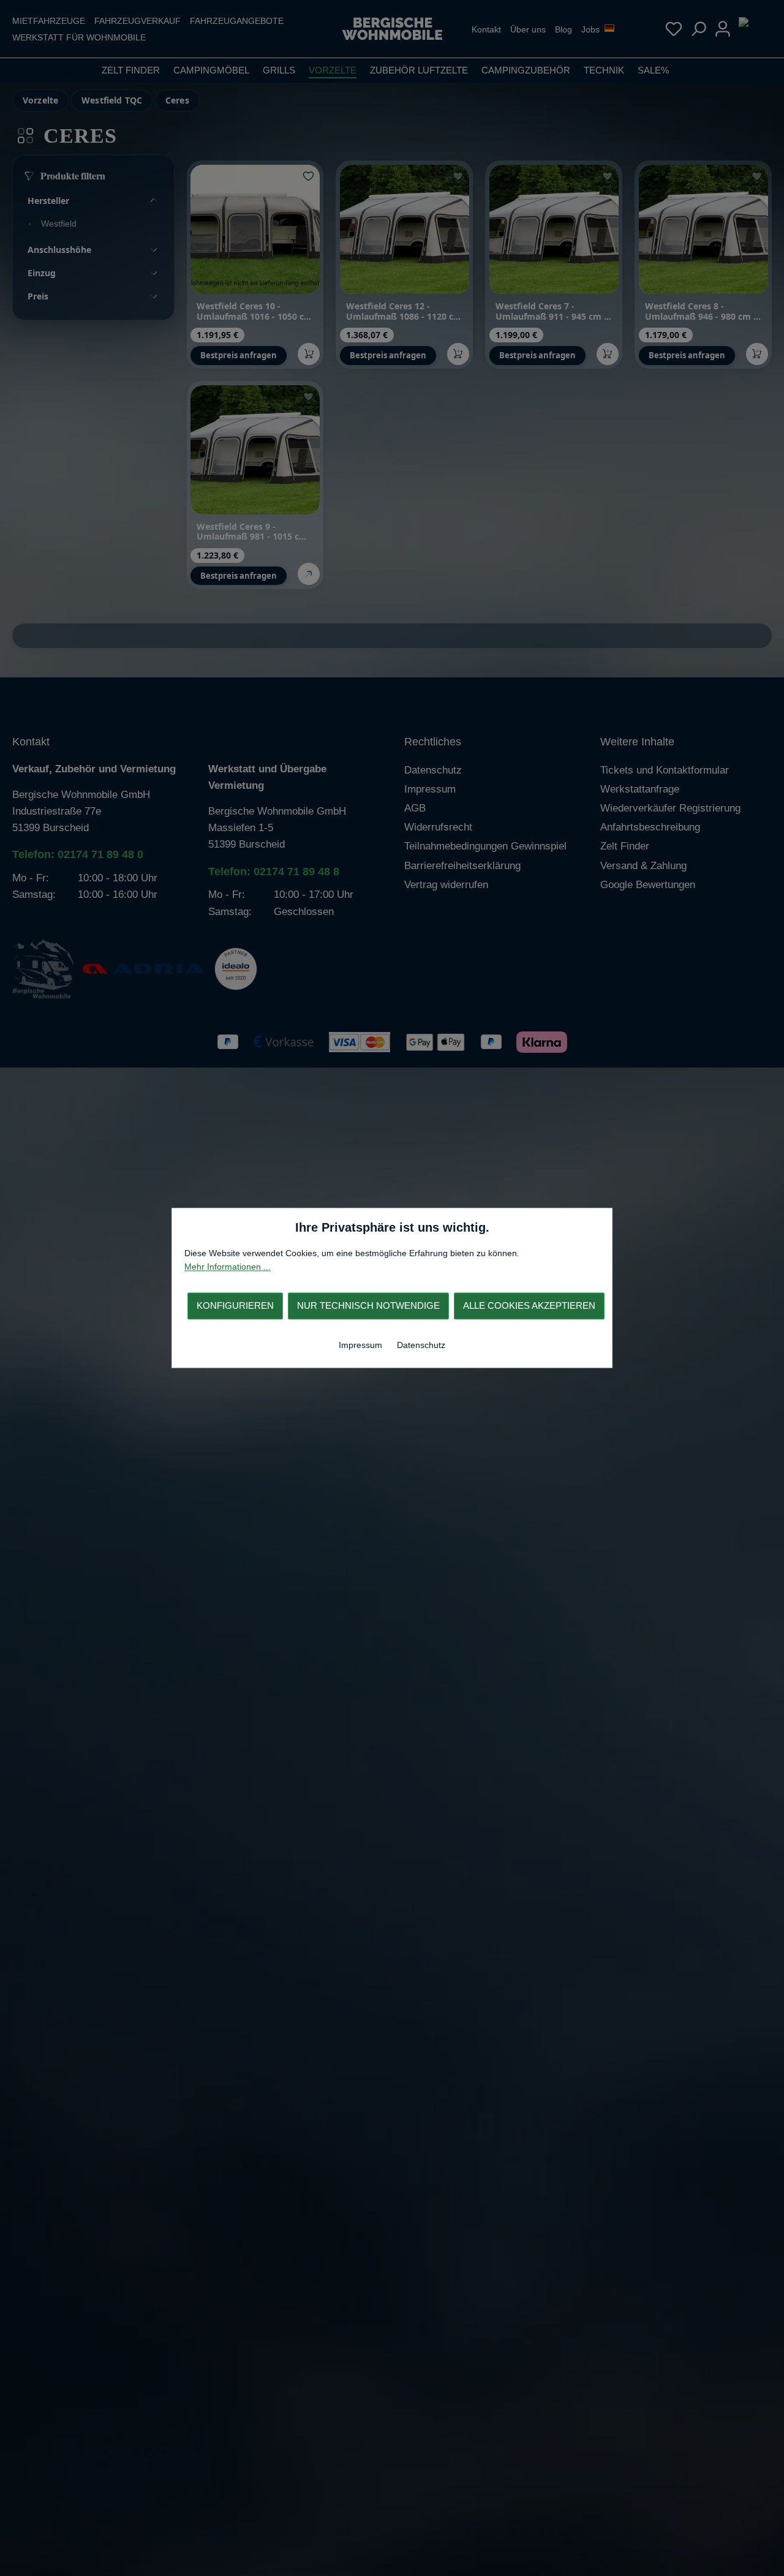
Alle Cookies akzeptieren (529, 1305)
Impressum (362, 1345)
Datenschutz (421, 1345)
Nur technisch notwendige (368, 1305)
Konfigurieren (235, 1305)
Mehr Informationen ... (228, 1267)
